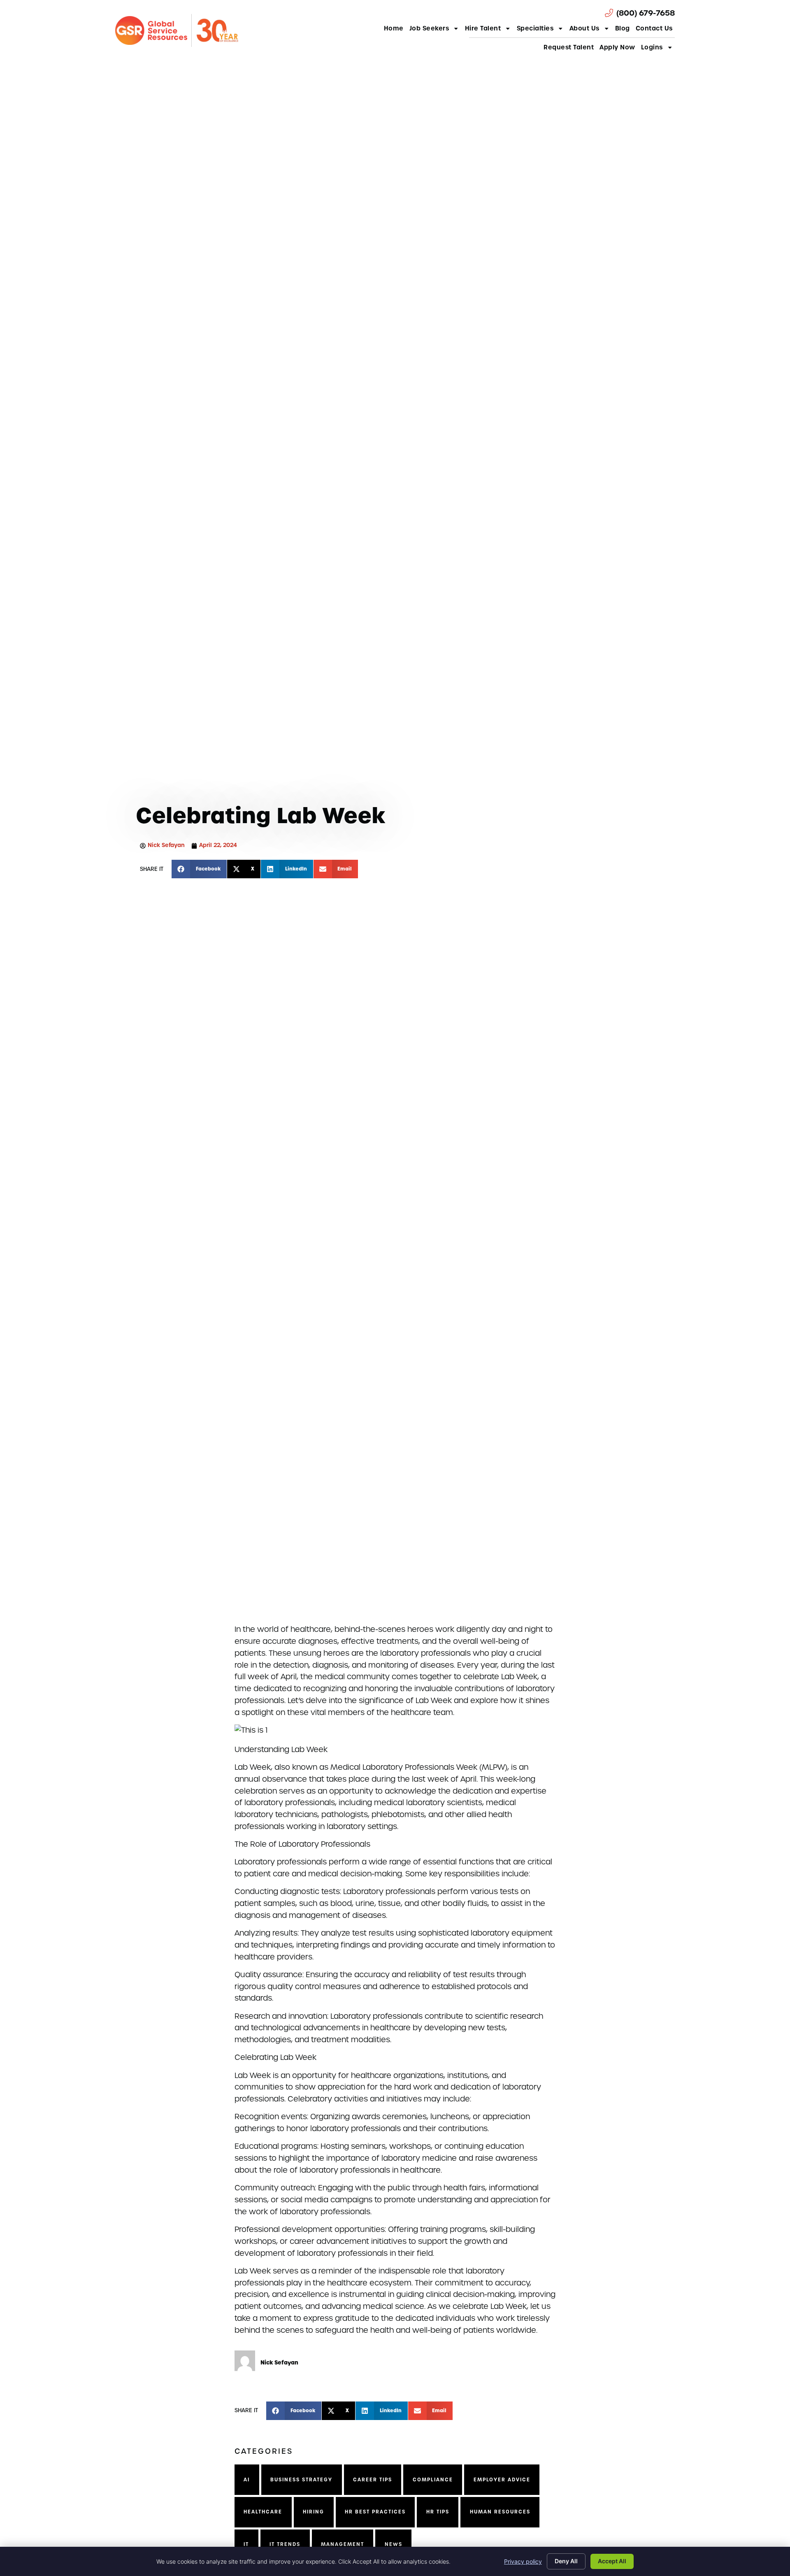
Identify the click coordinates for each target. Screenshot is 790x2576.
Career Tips (373, 2480)
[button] (199, 869)
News (394, 2544)
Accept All (612, 2561)
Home (394, 28)
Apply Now (617, 47)
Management (343, 2544)
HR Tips (438, 2512)
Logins (652, 47)
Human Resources (500, 2512)
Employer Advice (502, 2480)
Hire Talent (483, 28)
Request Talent (569, 47)
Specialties (535, 28)
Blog (623, 28)
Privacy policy (523, 2561)
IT (246, 2544)
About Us (584, 28)
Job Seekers (429, 28)
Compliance (433, 2480)
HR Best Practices (375, 2512)
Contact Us (654, 28)
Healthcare (263, 2512)
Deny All (566, 2561)
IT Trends (285, 2544)
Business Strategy (301, 2480)
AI (247, 2480)
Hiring (314, 2512)
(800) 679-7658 (646, 13)
